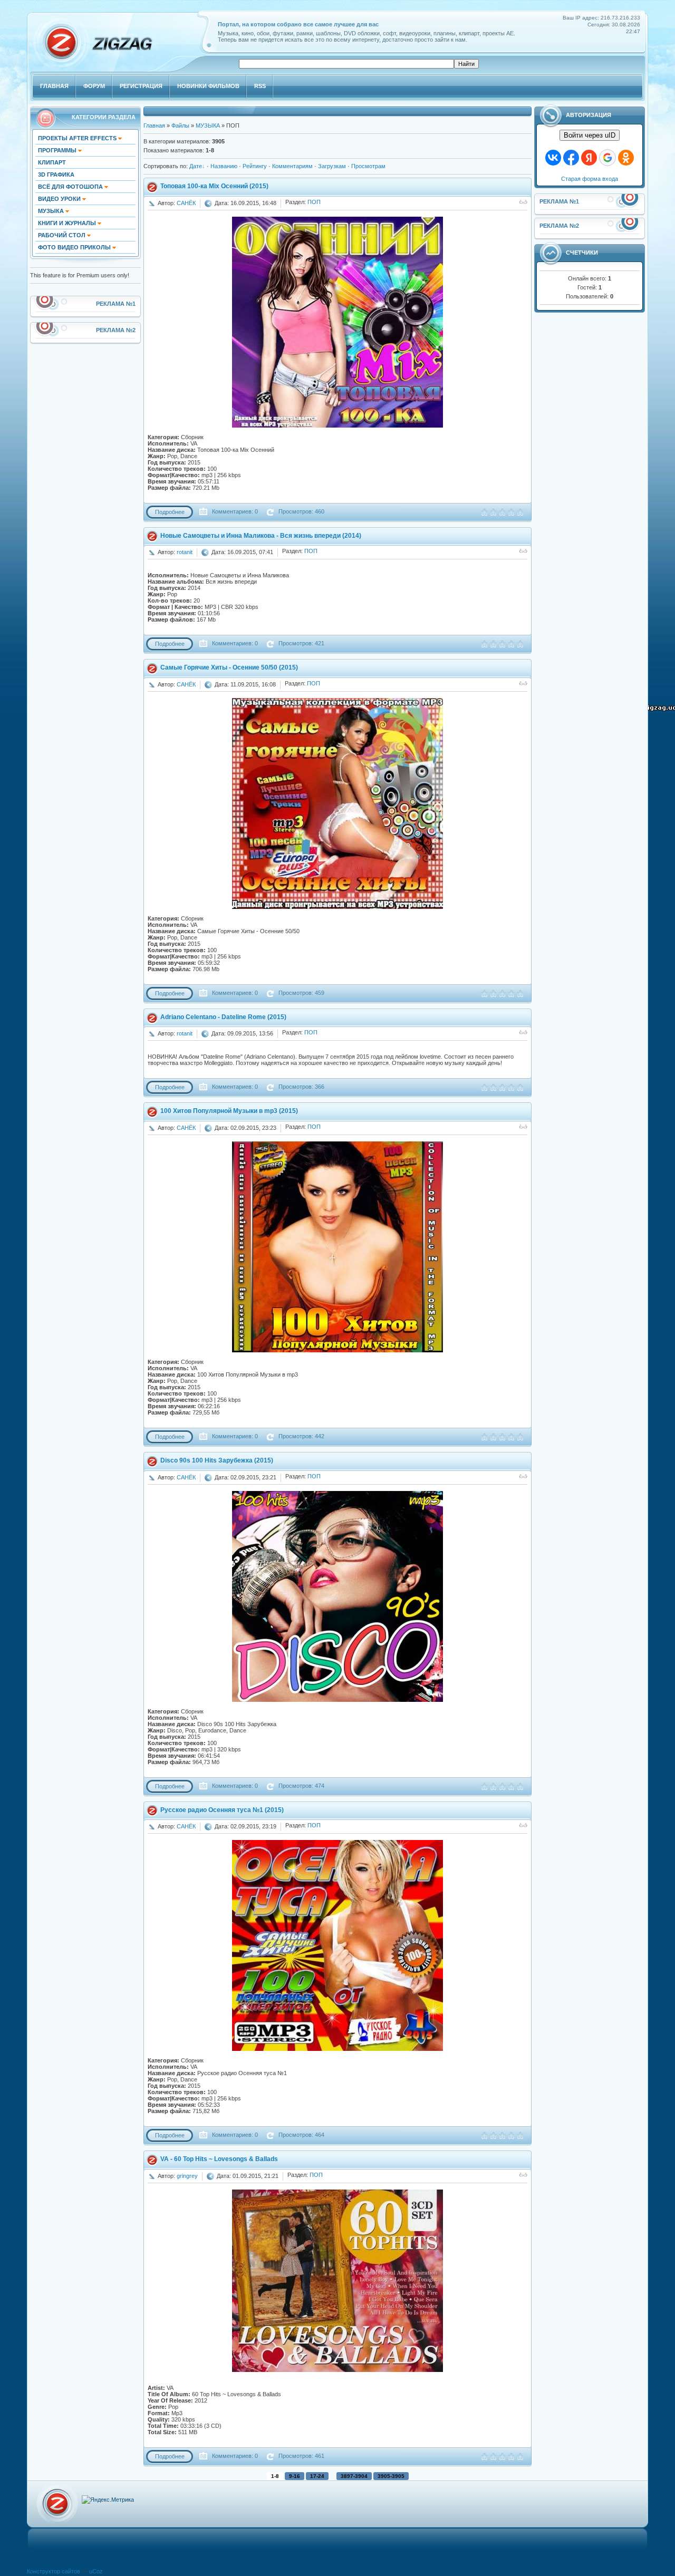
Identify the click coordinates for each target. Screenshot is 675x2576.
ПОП (314, 202)
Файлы (180, 125)
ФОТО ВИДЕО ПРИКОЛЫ (75, 247)
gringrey (187, 2176)
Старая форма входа (590, 179)
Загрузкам (332, 166)
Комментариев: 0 (234, 511)
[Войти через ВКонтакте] (553, 158)
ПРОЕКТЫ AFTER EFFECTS (78, 138)
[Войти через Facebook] (571, 158)
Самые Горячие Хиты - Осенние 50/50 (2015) (229, 667)
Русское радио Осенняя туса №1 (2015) (222, 1810)
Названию (224, 166)
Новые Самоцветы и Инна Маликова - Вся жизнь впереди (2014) (261, 536)
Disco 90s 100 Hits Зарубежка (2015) (217, 1460)
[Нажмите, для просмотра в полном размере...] (337, 425)
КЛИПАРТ (52, 162)
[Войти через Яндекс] (589, 158)
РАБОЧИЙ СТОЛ (62, 235)
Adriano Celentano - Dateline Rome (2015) (223, 1017)
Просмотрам (368, 166)
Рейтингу (255, 166)
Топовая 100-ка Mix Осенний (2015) (214, 186)
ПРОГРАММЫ (58, 150)
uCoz (96, 2571)
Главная (154, 125)
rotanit (185, 552)
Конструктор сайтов (54, 2571)
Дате (196, 166)
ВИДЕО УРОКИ (60, 199)
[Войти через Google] (607, 158)
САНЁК (186, 203)
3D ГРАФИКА (56, 175)
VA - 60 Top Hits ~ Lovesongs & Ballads (219, 2159)
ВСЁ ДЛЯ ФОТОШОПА (71, 187)
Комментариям (292, 166)
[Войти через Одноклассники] (626, 158)
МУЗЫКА (52, 211)
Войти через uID (590, 135)
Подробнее (170, 512)
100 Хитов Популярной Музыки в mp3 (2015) (229, 1111)
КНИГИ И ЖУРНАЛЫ (68, 223)
